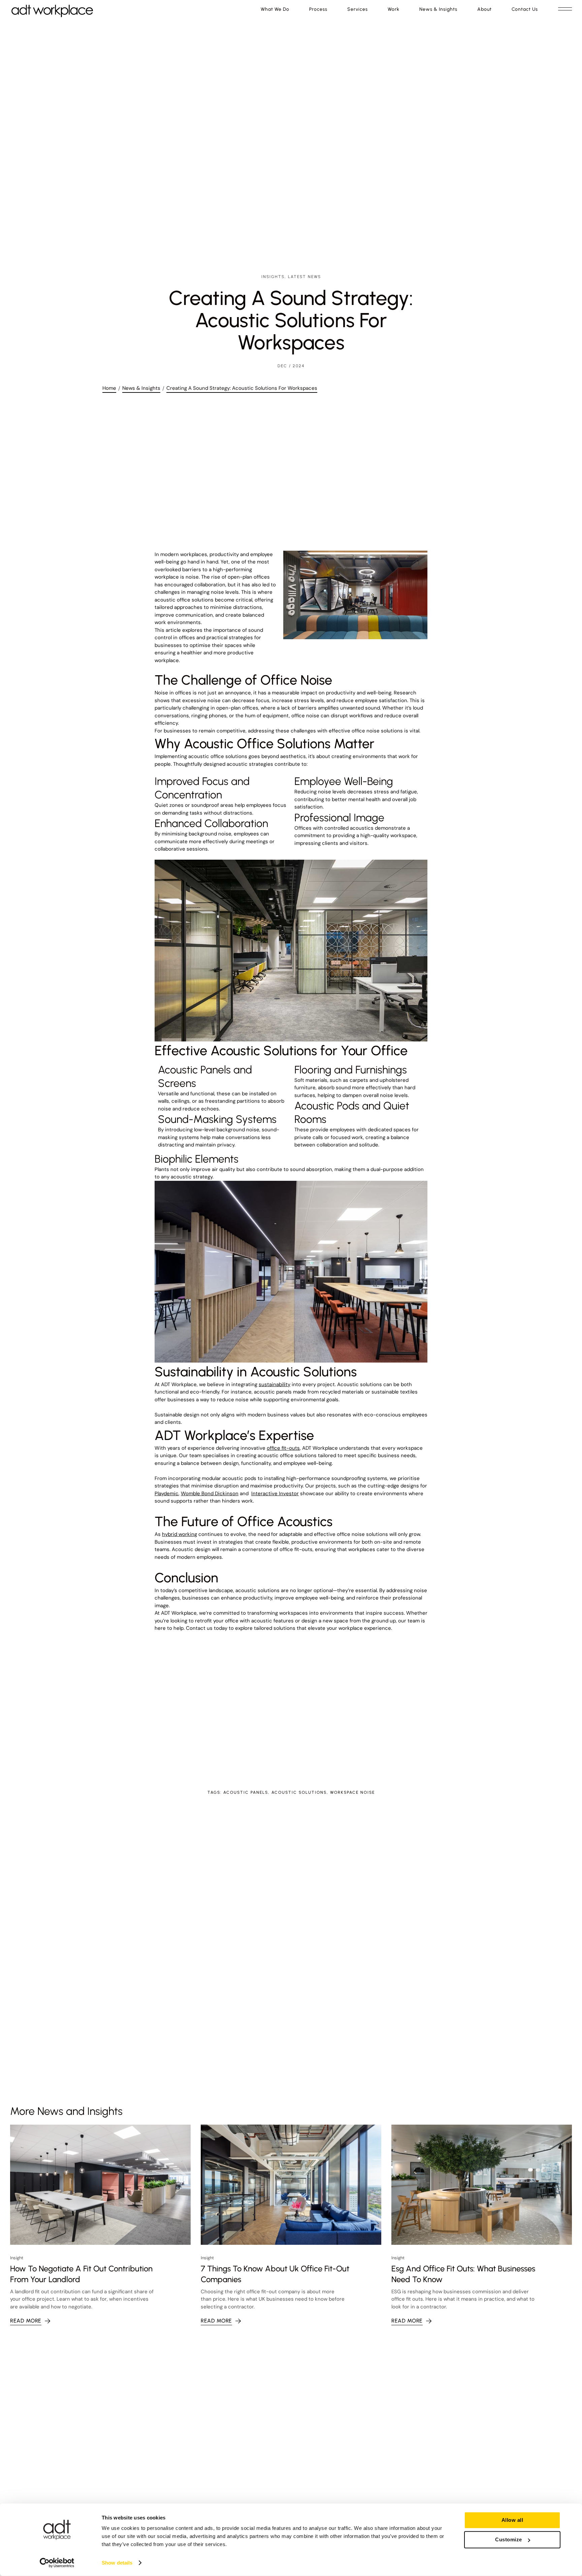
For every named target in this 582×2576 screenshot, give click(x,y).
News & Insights (141, 388)
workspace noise (352, 1792)
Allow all (512, 2520)
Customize (509, 2539)
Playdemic (167, 1493)
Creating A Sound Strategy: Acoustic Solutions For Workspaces (242, 388)
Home (109, 388)
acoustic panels (246, 1792)
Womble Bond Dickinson (210, 1493)
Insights (273, 277)
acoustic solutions (299, 1792)
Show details (117, 2563)
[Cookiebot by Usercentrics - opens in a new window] (57, 2563)
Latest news (304, 277)
